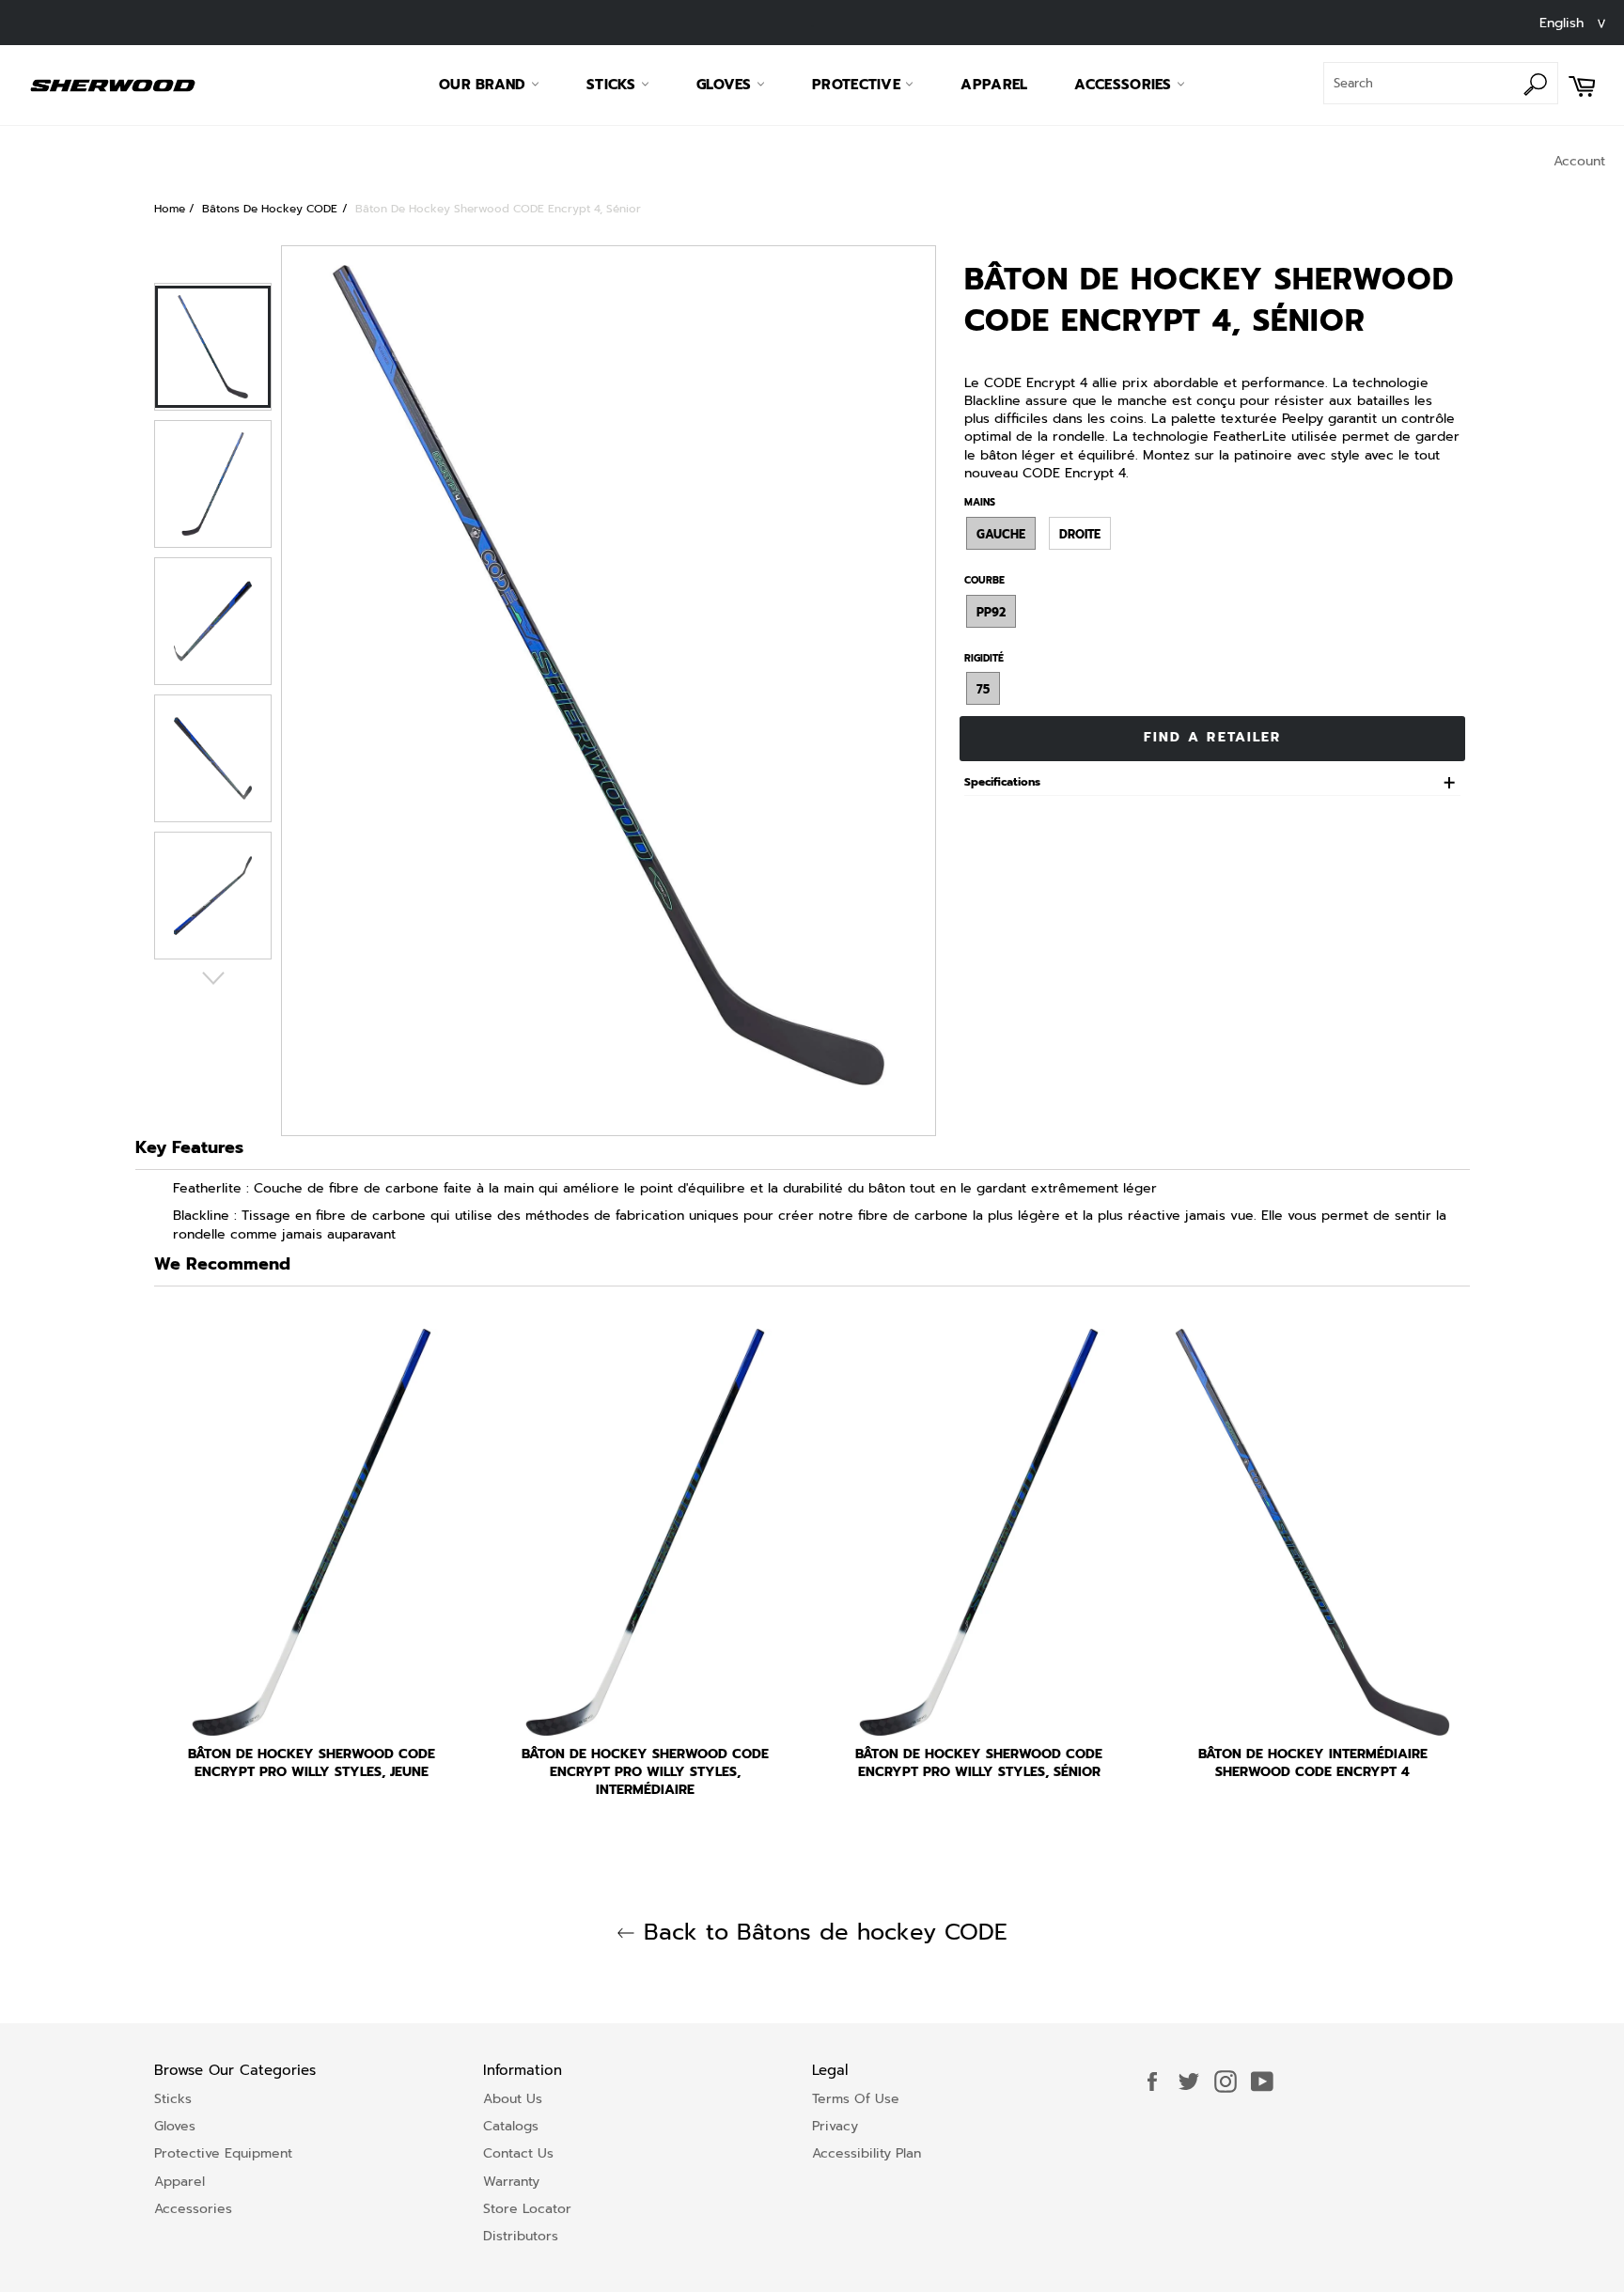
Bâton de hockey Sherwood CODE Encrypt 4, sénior (498, 209)
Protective (859, 85)
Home (170, 209)
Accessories (1125, 85)
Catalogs (511, 2126)
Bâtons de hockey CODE (270, 209)
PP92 (991, 612)
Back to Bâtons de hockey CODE (821, 1933)
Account (1579, 161)
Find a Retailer (1213, 737)
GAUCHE (1001, 534)
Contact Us (518, 2153)
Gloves (726, 85)
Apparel (994, 85)
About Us (513, 2099)
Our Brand (485, 85)
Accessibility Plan (867, 2153)
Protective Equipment (223, 2153)
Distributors (521, 2236)
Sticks (614, 85)
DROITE (1080, 534)
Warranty (511, 2182)
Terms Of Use (856, 2099)
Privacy (835, 2126)
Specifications (1002, 782)
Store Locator (527, 2209)
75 (983, 689)
